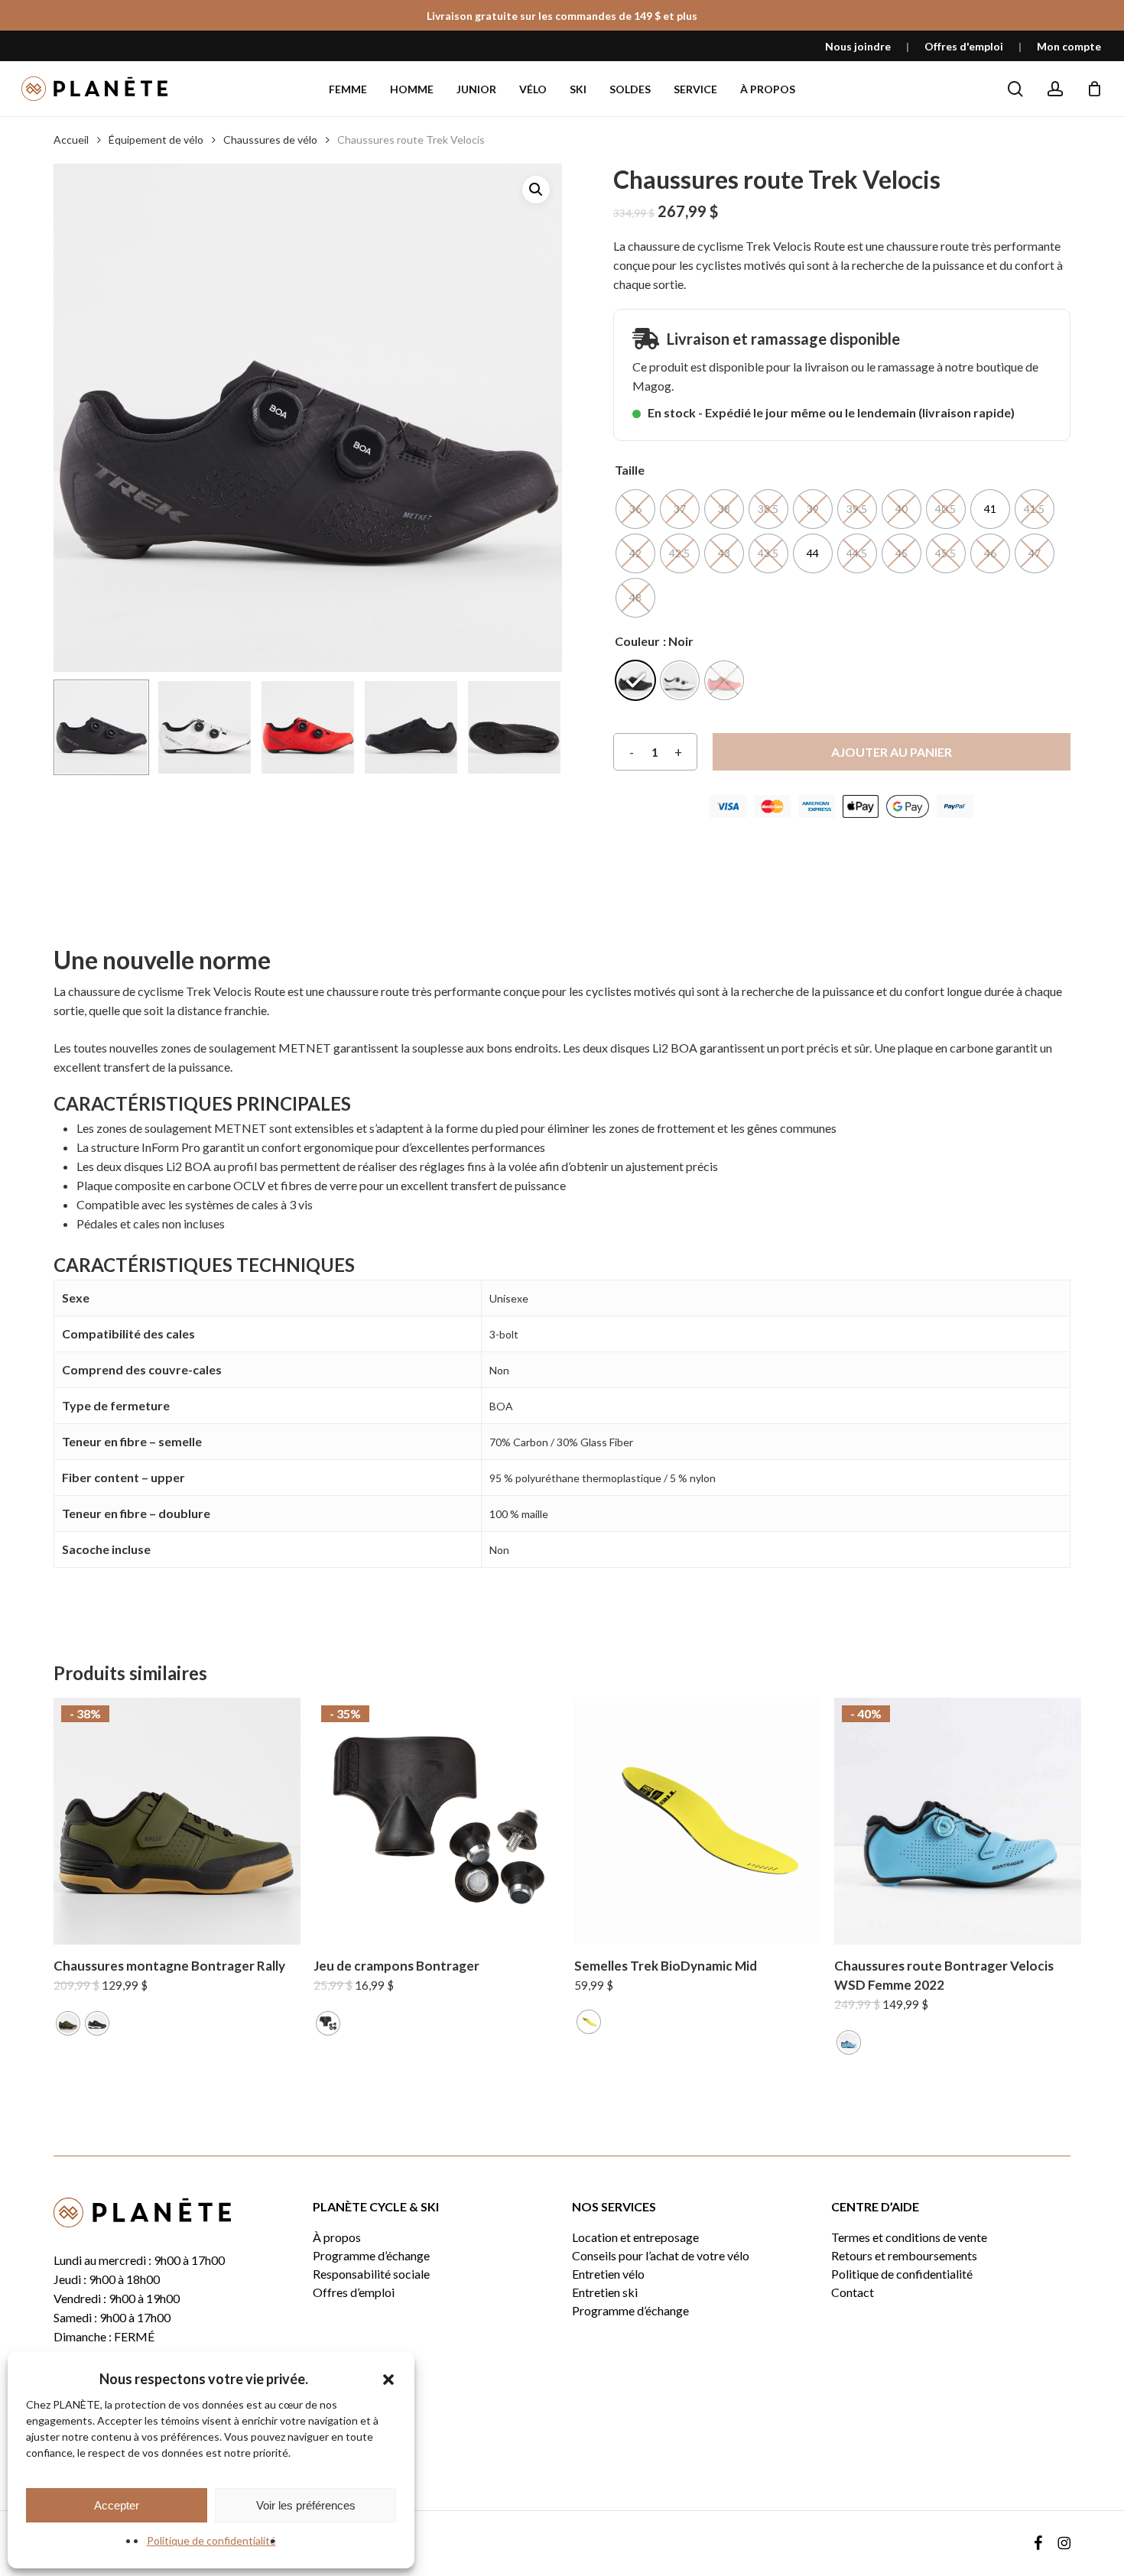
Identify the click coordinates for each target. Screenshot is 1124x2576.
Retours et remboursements (904, 2256)
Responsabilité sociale (371, 2274)
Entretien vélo (608, 2274)
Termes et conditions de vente (909, 2237)
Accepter (117, 2505)
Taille (630, 470)
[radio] (635, 509)
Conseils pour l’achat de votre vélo (661, 2256)
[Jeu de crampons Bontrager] (437, 1821)
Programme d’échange (371, 2256)
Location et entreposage (635, 2237)
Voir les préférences (306, 2505)
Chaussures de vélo (270, 140)
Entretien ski (605, 2292)
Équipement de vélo (156, 140)
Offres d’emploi (354, 2292)
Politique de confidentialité (211, 2540)
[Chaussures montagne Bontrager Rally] (177, 1821)
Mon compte (1069, 46)
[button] (388, 2380)
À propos (337, 2237)
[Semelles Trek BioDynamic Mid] (698, 1821)
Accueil (71, 140)
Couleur (637, 641)
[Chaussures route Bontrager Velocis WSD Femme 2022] (958, 1821)
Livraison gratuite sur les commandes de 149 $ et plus (562, 16)
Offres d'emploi (964, 46)
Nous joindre (858, 46)
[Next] (538, 728)
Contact (853, 2292)
